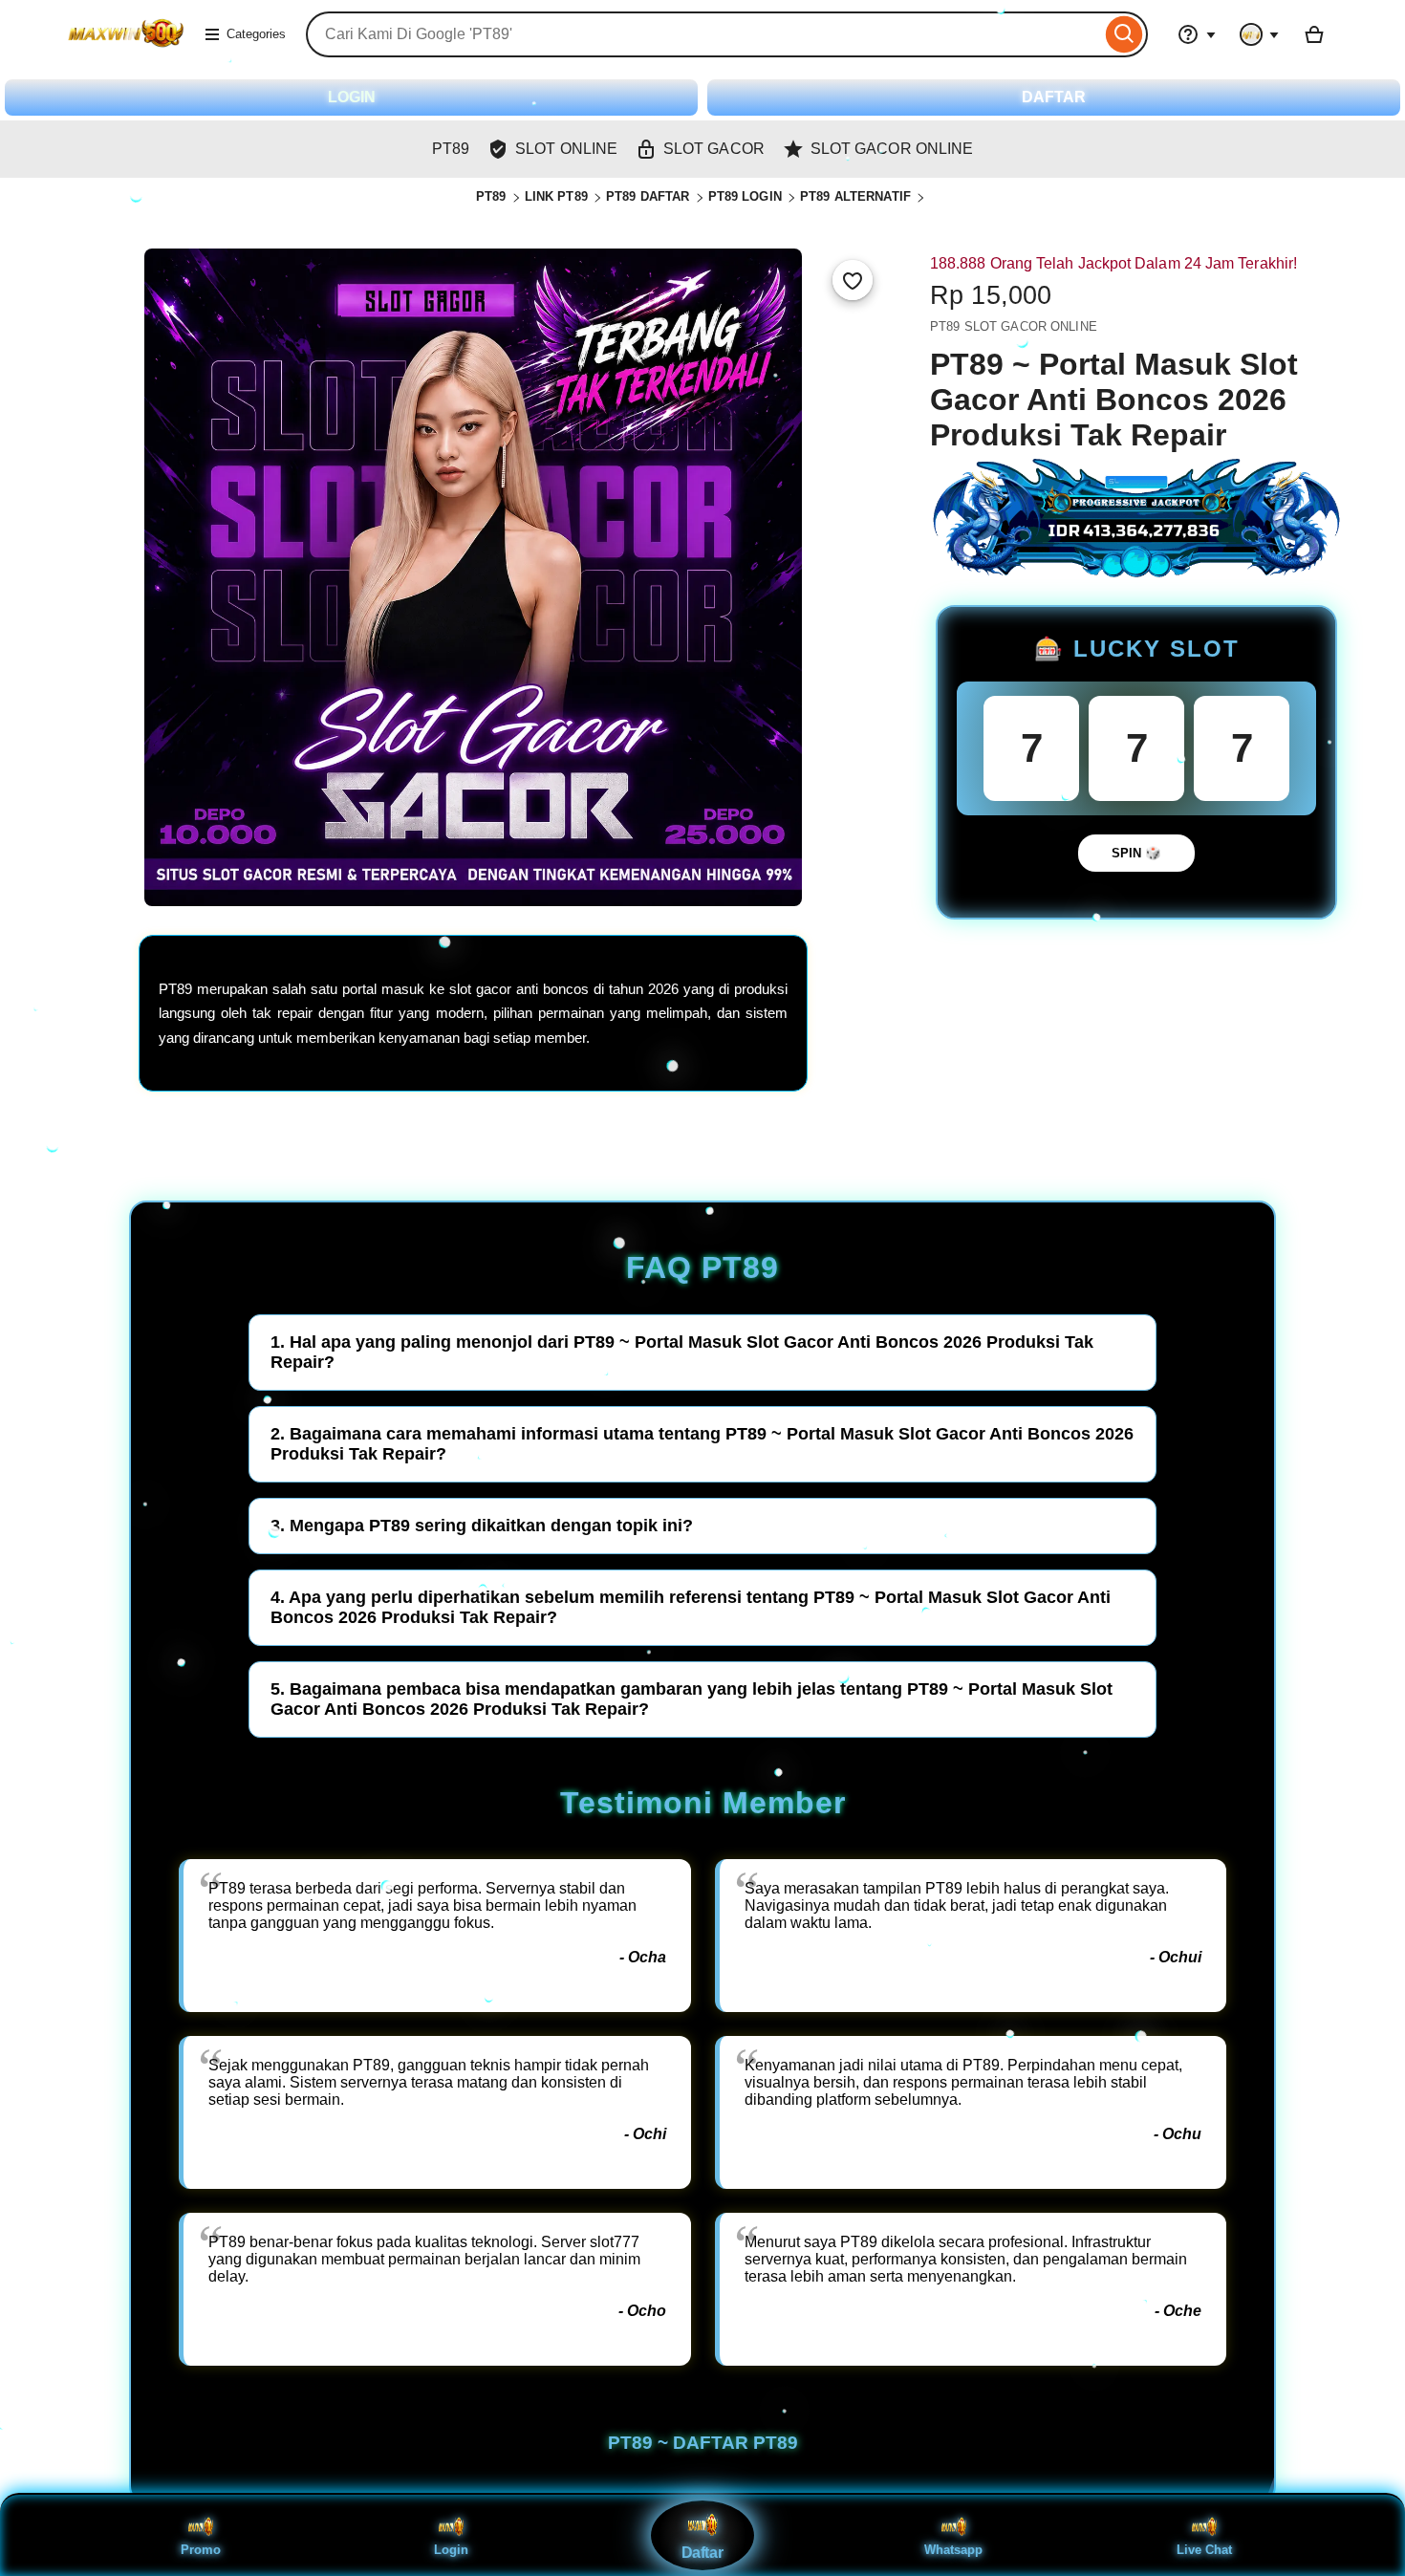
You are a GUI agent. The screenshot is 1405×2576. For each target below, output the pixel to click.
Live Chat (1204, 2550)
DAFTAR (1054, 97)
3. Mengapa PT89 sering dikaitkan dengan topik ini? (482, 1526)
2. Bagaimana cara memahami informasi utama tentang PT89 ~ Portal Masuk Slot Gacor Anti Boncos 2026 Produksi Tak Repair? (702, 1444)
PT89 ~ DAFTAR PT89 (703, 2443)
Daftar (702, 2553)
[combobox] (703, 34)
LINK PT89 (556, 196)
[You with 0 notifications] (1260, 34)
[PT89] (126, 46)
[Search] (1124, 34)
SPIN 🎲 (1136, 853)
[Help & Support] (1197, 34)
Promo (201, 2550)
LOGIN (352, 97)
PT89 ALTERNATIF (855, 196)
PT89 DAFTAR (648, 196)
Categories (256, 34)
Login (451, 2550)
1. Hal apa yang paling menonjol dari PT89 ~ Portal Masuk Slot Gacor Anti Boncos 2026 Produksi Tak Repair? (682, 1352)
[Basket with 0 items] (1314, 34)
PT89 (491, 196)
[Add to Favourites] (853, 280)
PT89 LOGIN (745, 196)
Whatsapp (953, 2550)
